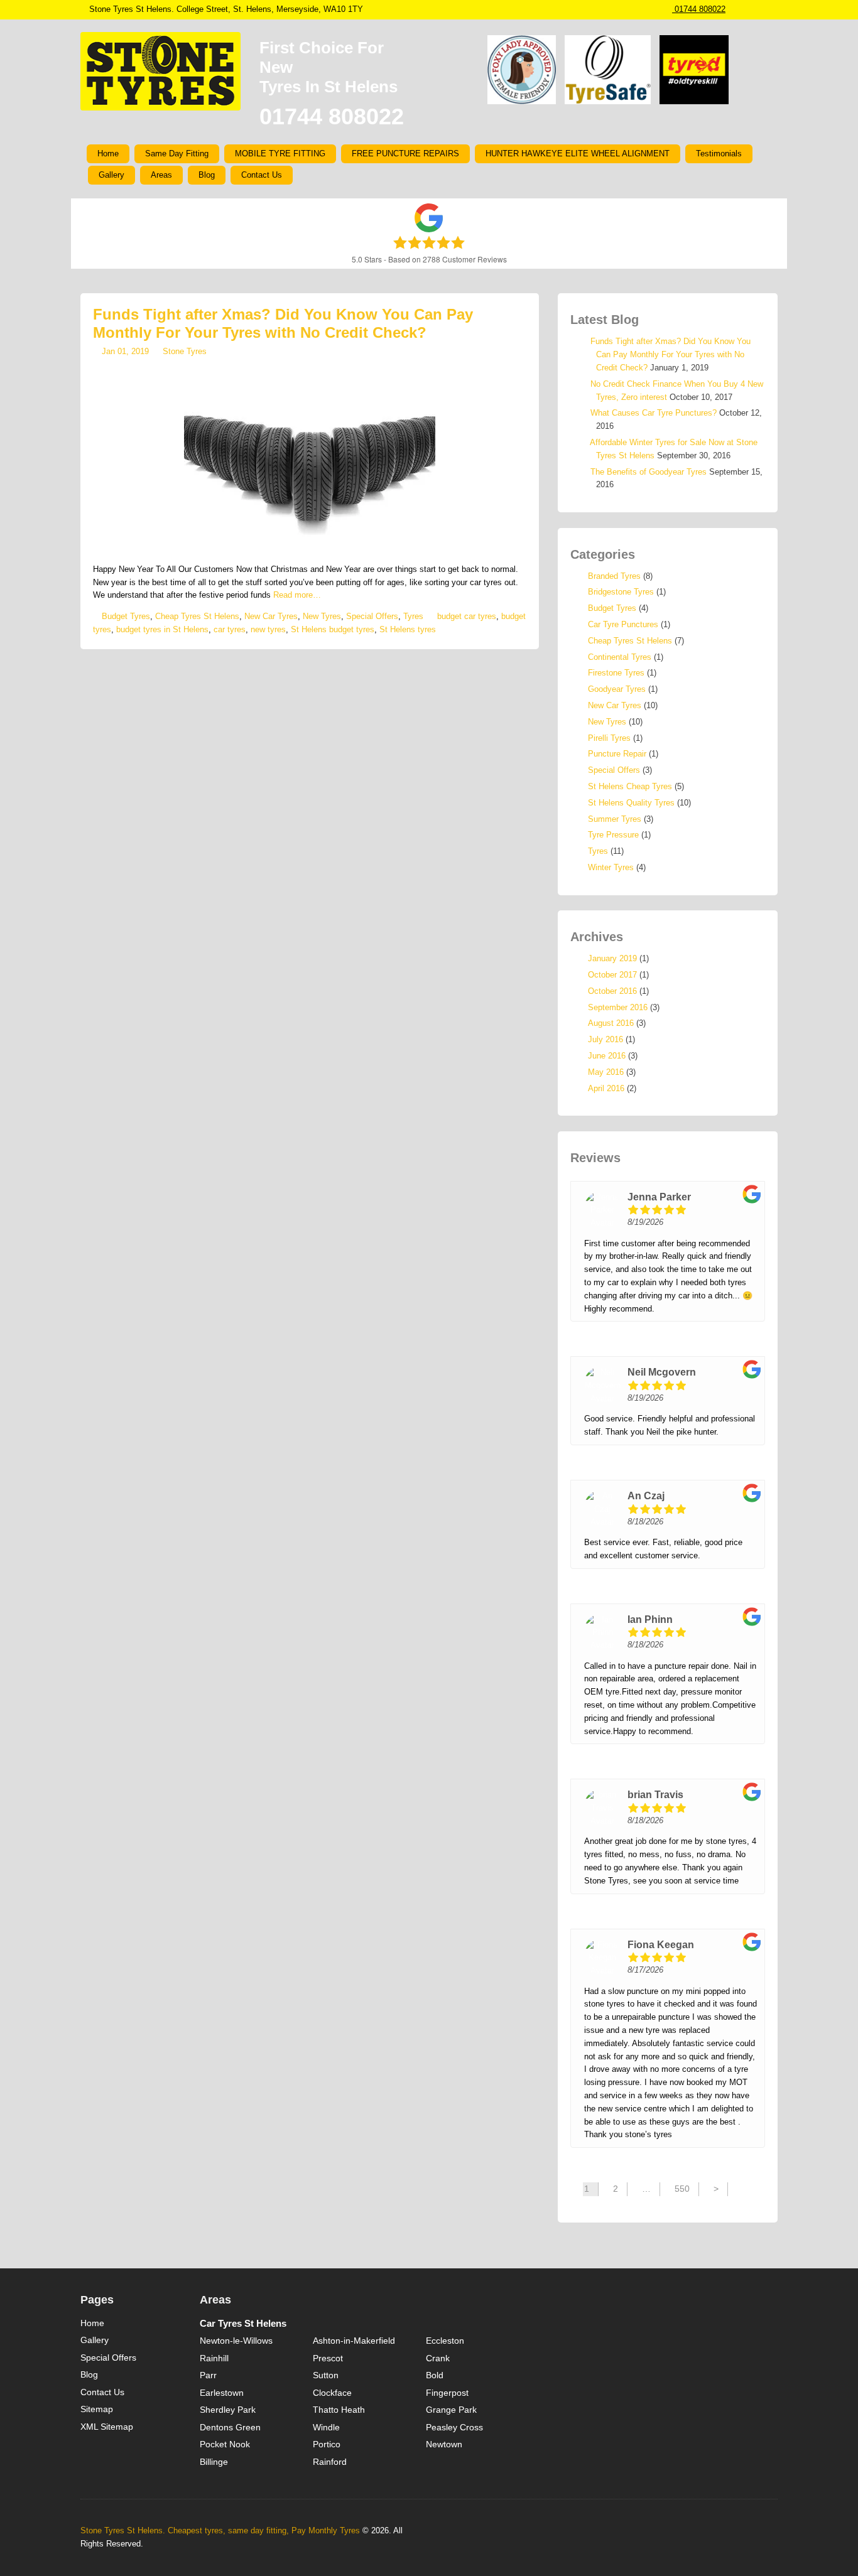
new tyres (268, 629)
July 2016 (605, 1039)
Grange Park (451, 2410)
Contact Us (262, 175)
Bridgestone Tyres (621, 592)
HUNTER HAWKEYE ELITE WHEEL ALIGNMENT (578, 154)
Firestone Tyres (616, 673)
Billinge (214, 2462)
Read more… (297, 595)
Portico (327, 2444)
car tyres (230, 629)
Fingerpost (447, 2393)
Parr (208, 2375)
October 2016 (612, 991)
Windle (326, 2427)
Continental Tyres (620, 657)
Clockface (332, 2393)
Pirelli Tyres (609, 738)
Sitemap (97, 2409)
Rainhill (214, 2358)
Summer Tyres (615, 819)
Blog (207, 175)
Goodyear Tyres (617, 689)
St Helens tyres (408, 629)
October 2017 (612, 975)
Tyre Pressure (613, 835)
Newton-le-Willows (236, 2341)
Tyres (413, 616)
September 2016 (618, 1007)
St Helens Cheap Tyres (630, 786)
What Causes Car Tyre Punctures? (654, 413)
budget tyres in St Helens (162, 629)
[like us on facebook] (747, 9)
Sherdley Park (228, 2410)
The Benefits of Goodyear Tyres (649, 472)
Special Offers (372, 616)
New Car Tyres (271, 616)
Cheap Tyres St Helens (197, 616)
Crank (438, 2358)
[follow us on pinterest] (760, 9)
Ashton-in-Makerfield (354, 2341)
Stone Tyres (185, 351)
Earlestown (222, 2393)
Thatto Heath (339, 2410)
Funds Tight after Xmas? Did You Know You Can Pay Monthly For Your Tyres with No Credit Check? (283, 323)
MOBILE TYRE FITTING (280, 154)
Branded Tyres (614, 576)
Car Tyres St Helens (243, 2323)
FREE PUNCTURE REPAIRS (405, 154)
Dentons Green (230, 2427)
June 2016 (607, 1056)
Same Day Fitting (177, 154)
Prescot (328, 2358)
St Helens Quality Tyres (631, 803)
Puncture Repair (617, 754)
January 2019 (612, 958)
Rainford (330, 2462)
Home (108, 154)
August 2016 (611, 1023)
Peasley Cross (454, 2427)
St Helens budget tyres (333, 629)
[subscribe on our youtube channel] (773, 9)
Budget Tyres (126, 616)
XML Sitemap (107, 2427)
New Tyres (322, 616)
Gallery (111, 175)
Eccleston (445, 2341)
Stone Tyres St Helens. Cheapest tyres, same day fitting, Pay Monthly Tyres (220, 2530)
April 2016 (606, 1088)
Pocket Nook (225, 2444)
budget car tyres (467, 616)
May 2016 (606, 1072)
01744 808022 (699, 9)
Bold (435, 2375)
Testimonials (719, 154)
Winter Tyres (611, 867)
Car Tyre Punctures (623, 624)
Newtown (444, 2444)
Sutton (326, 2375)
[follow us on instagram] (735, 9)
